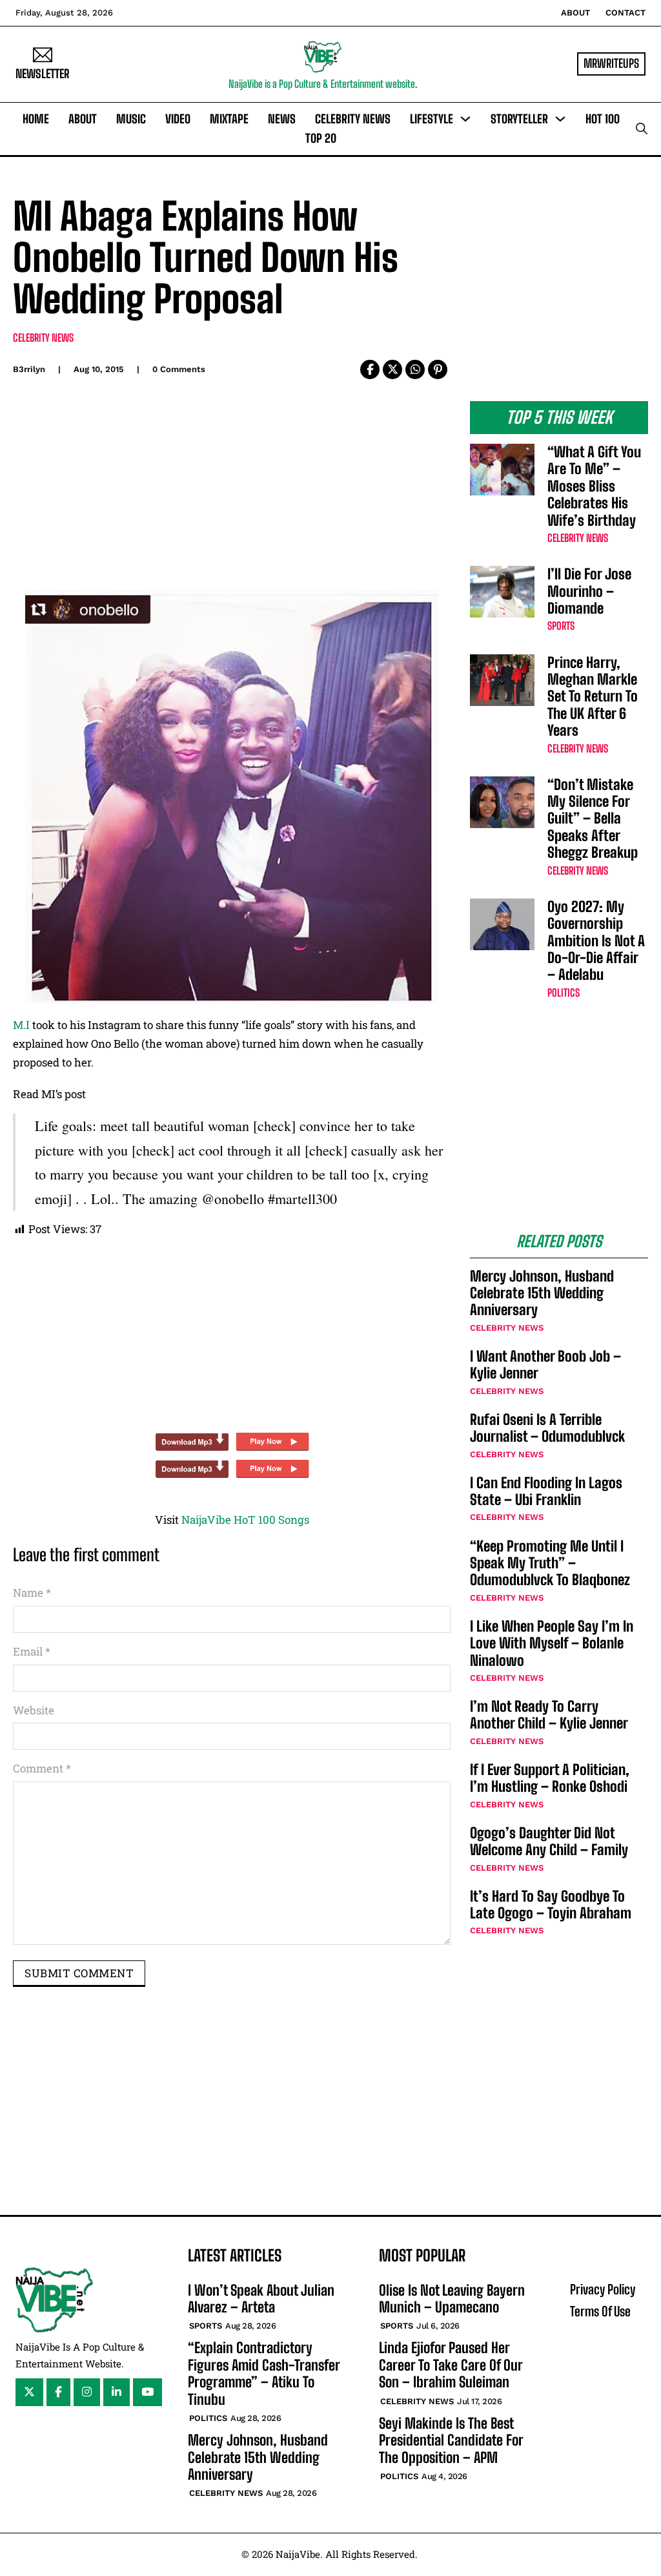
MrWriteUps (611, 63)
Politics (564, 992)
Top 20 (321, 138)
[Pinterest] (438, 369)
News (282, 119)
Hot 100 (603, 119)
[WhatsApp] (415, 369)
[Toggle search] (642, 129)
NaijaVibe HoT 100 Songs (245, 1520)
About (575, 13)
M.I (21, 1025)
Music (131, 119)
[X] (392, 369)
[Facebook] (370, 369)
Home (36, 119)
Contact (625, 13)
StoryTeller (519, 119)
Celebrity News (353, 119)
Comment (42, 1768)
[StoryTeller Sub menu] (560, 119)
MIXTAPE (229, 119)
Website (34, 1710)
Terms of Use (600, 2311)
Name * (32, 1593)
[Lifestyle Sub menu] (465, 119)
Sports (561, 626)
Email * (32, 1651)
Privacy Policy (603, 2289)
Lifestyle (432, 119)
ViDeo (178, 119)
